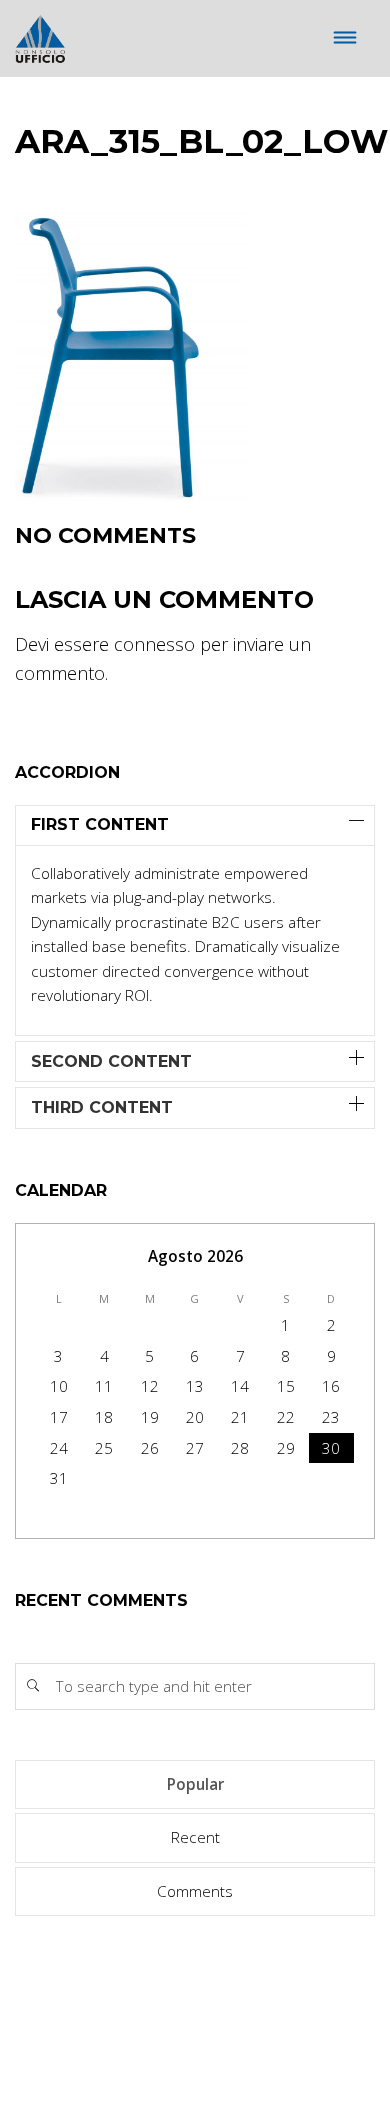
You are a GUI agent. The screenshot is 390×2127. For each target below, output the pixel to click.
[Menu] (345, 38)
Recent (195, 1837)
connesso (154, 644)
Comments (195, 1891)
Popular (195, 1784)
